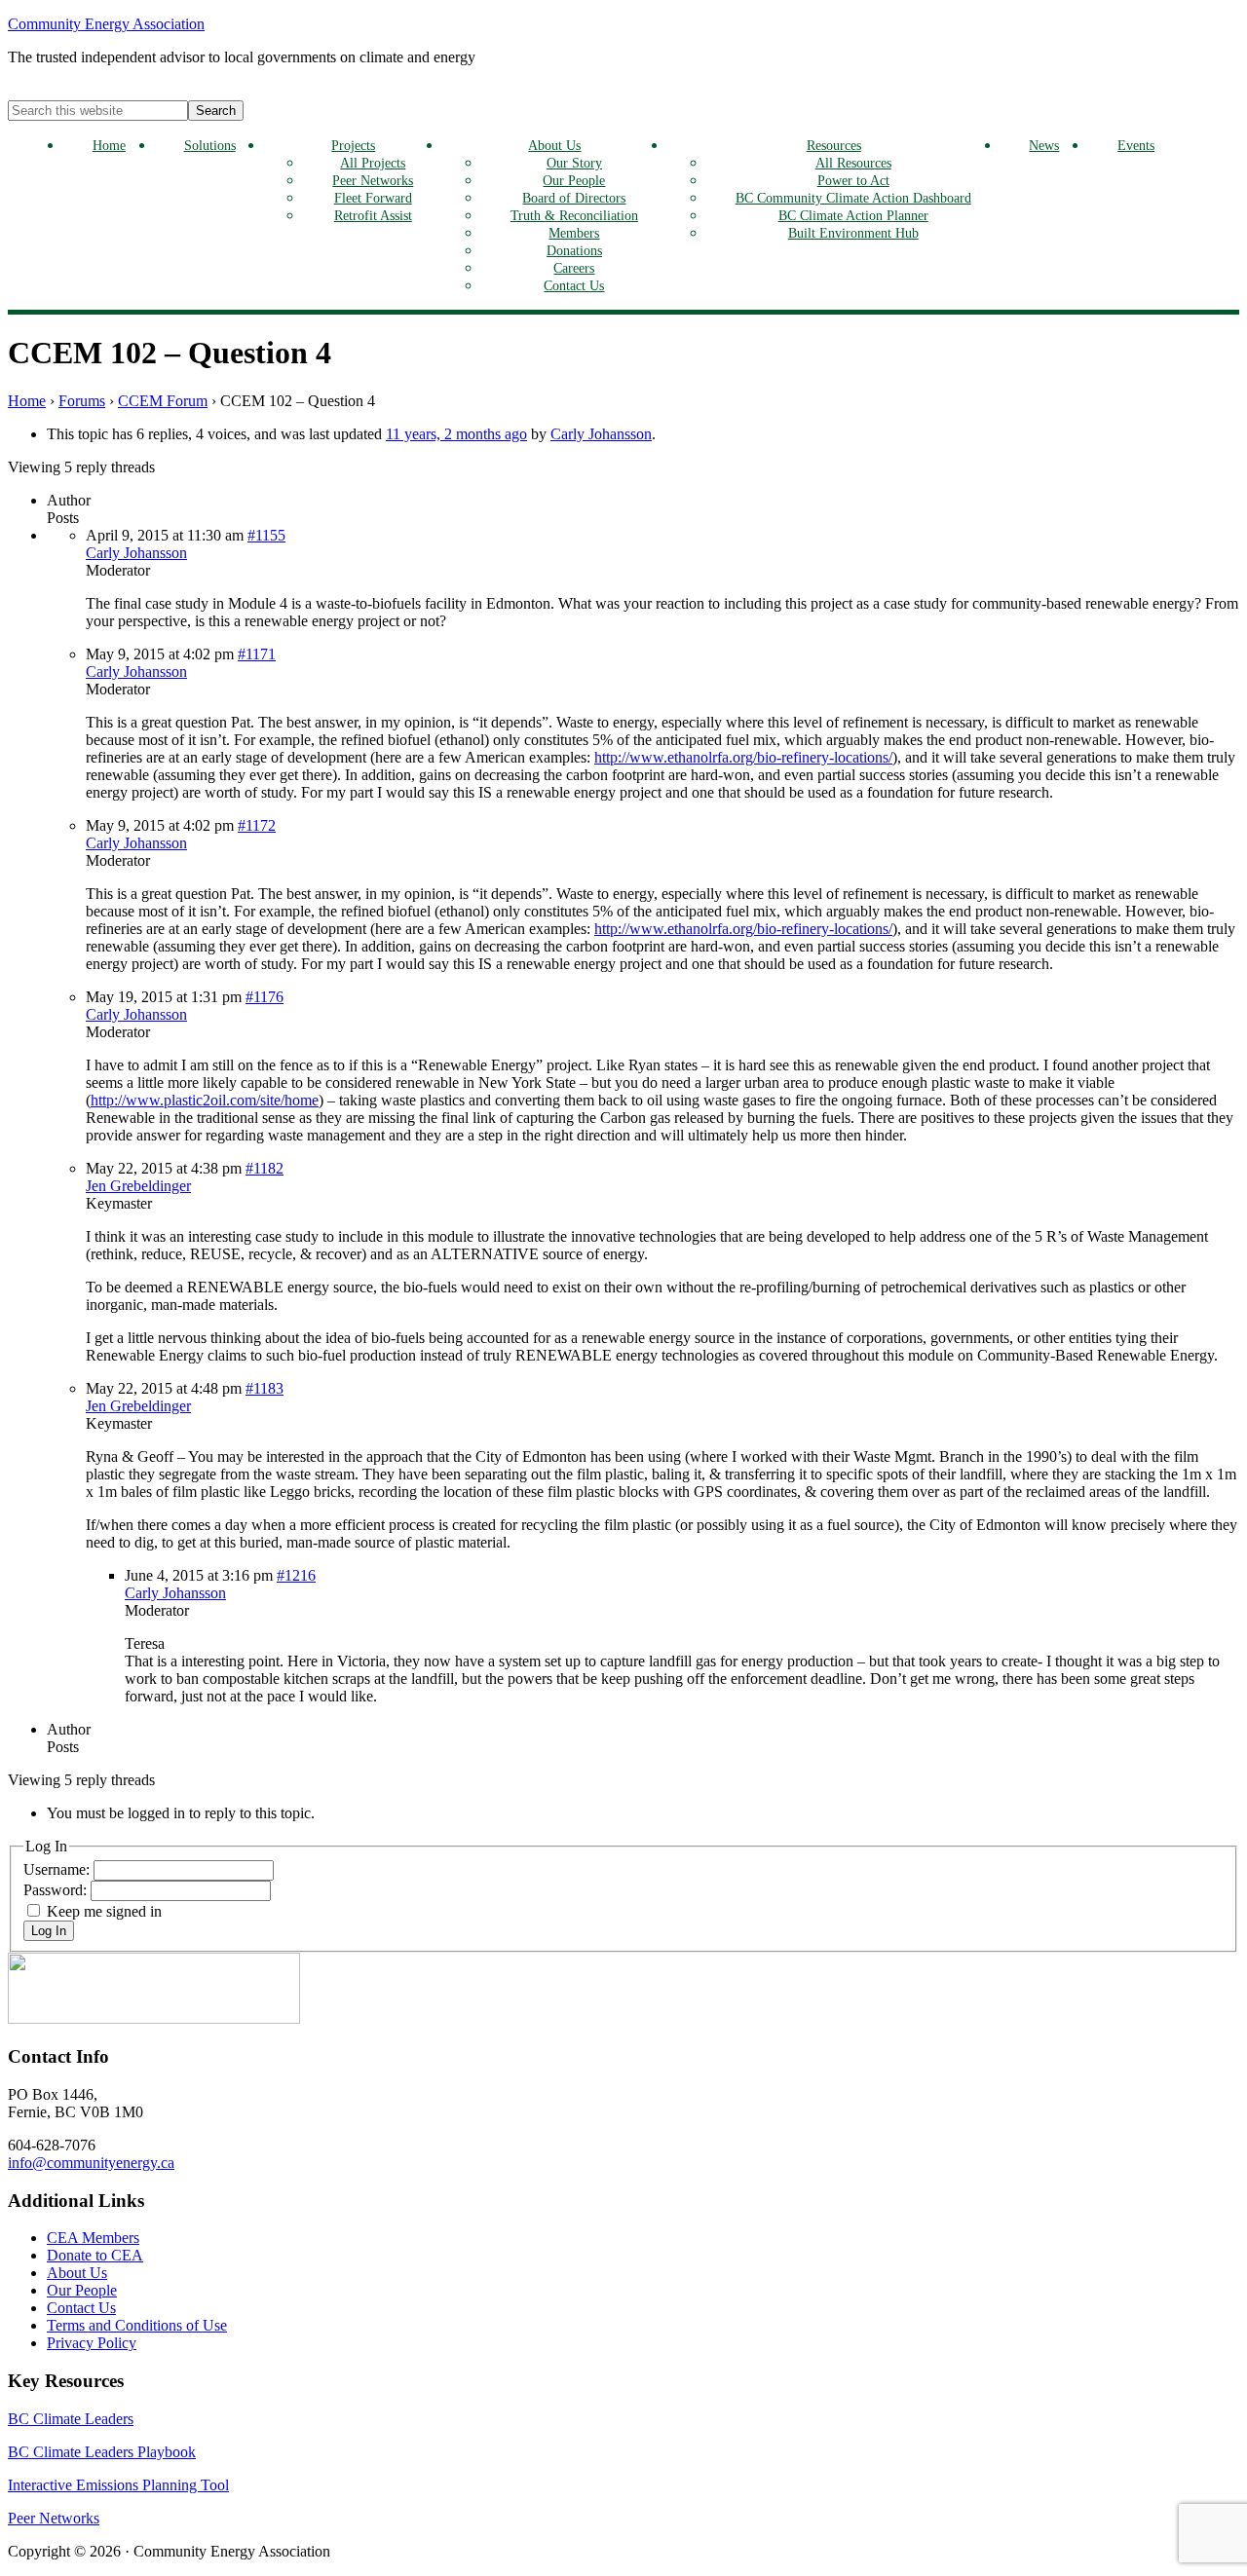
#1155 (266, 535)
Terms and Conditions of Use (137, 2325)
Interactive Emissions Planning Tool (118, 2485)
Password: (57, 1890)
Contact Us (574, 285)
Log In (49, 1931)
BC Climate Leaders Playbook (102, 2452)
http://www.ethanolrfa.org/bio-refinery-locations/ (743, 757)
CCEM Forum (163, 401)
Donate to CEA (95, 2255)
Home (109, 145)
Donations (574, 250)
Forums (82, 401)
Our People (574, 180)
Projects (353, 145)
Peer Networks (373, 180)
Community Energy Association (106, 24)
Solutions (210, 145)
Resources (834, 145)
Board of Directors (574, 198)
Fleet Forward (373, 198)
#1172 (257, 825)
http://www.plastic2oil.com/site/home (205, 1100)
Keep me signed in (104, 1911)
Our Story (574, 163)
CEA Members (93, 2238)
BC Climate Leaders (71, 2419)
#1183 (265, 1388)
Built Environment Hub (853, 233)
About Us (554, 145)
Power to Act (853, 180)
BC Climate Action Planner (853, 215)
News (1044, 145)
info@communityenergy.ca (91, 2163)
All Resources (853, 163)
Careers (574, 268)
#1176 (265, 997)
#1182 (265, 1168)
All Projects (373, 163)
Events (1136, 145)
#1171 (257, 654)
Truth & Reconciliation (574, 215)
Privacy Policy (92, 2343)
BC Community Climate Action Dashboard (853, 198)
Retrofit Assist (373, 215)
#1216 (296, 1575)
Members (574, 233)
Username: (58, 1869)
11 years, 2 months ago (456, 434)
